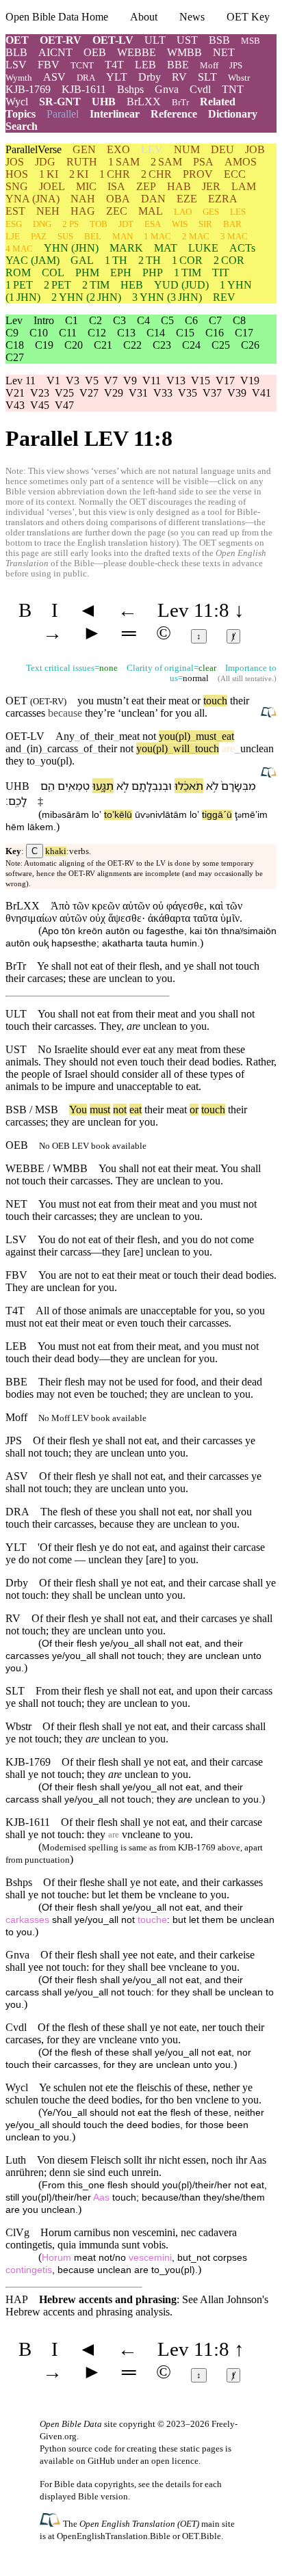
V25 (64, 393)
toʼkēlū (118, 815)
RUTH (82, 162)
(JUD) (181, 285)
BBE (178, 65)
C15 (185, 333)
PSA (203, 162)
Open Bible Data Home (57, 17)
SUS (65, 236)
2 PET (57, 285)
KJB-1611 (84, 89)
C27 (15, 357)
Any (65, 736)
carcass (63, 748)
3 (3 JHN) (167, 297)
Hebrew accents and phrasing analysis (88, 2312)
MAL (151, 211)
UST (187, 40)
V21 (15, 393)
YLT (117, 77)
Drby (150, 77)
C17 (244, 333)
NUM (187, 149)
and (13, 748)
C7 (215, 320)
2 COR (229, 260)
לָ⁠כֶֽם (17, 801)
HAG (83, 211)
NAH (83, 199)
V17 (225, 381)
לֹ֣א (212, 786)
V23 (40, 393)
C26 (250, 345)
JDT (126, 224)
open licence (175, 2461)
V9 (130, 381)
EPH (121, 273)
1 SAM (124, 162)
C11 (68, 333)
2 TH (150, 260)
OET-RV (61, 40)
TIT (221, 273)
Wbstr (239, 78)
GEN (84, 149)
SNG (17, 186)
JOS (15, 162)
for (130, 1122)
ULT (155, 40)
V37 (212, 393)
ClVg (17, 2232)
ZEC (117, 211)
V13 (176, 381)
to (31, 761)
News (192, 17)
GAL (82, 260)
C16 (215, 333)
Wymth (19, 78)
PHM (87, 273)
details (178, 2484)
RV (179, 77)
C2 (95, 320)
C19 (44, 345)
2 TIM (96, 285)
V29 (114, 393)
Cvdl (200, 89)
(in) (34, 748)
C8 (239, 320)
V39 (237, 393)
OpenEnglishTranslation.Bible (114, 2536)
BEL (93, 236)
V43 (15, 405)
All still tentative (246, 679)
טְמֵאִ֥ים (74, 786)
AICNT (55, 52)
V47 (64, 405)
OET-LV (113, 40)
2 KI (79, 174)
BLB (16, 52)
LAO (183, 212)
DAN (153, 199)
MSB (251, 41)
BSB (219, 40)
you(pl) (175, 736)
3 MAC (234, 236)
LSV (16, 65)
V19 (250, 381)
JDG (45, 162)
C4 (143, 320)
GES (211, 212)
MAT (166, 248)
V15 (201, 381)
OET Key (248, 17)
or (194, 1110)
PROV (198, 174)
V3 (73, 381)
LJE (13, 236)
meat (127, 736)
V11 (152, 381)
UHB (104, 102)
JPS (236, 65)
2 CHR (156, 174)
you (147, 1122)
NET (224, 52)
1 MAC (157, 236)
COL (53, 273)
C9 (12, 333)
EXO (118, 149)
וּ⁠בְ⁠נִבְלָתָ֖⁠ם (152, 786)
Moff (209, 65)
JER (211, 186)
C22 (132, 345)
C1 (72, 320)
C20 (74, 345)
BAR (232, 224)
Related (218, 102)
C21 (103, 345)
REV (224, 297)
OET (17, 40)
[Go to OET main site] (51, 2523)
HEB (132, 285)
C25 (221, 345)
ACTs (242, 248)
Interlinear (115, 114)
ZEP (146, 186)
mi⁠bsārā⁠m (65, 815)
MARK (126, 248)
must (203, 736)
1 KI (49, 174)
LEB (145, 65)
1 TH (116, 260)
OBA (118, 199)
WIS (180, 224)
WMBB (184, 52)
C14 (156, 333)
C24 (191, 345)
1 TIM (188, 273)
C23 (162, 345)
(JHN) (71, 248)
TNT (233, 89)
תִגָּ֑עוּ (103, 786)
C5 (167, 320)
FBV (49, 65)
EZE (187, 199)
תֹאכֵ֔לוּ (189, 786)
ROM (18, 273)
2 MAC (196, 236)
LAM (244, 186)
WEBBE (137, 52)
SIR (205, 224)
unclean (138, 713)
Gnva (167, 89)
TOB (99, 224)
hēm (15, 827)
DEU (222, 149)
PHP (153, 273)
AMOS (241, 162)
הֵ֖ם (48, 786)
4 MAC (19, 249)
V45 (40, 405)
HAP (17, 2299)
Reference (174, 114)
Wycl (17, 102)
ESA (153, 224)
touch (215, 701)
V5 (92, 381)
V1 (53, 381)
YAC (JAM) (33, 260)
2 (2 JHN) (86, 297)
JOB (255, 149)
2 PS (70, 224)
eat (225, 736)
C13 (126, 333)
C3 (119, 320)
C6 (191, 320)
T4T (114, 65)
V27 (89, 393)
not (149, 736)
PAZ (39, 236)
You (78, 1110)
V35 (188, 393)
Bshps (130, 89)
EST (15, 211)
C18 (15, 345)
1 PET (19, 285)
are (228, 748)
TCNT (82, 65)
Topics (21, 114)
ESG (14, 224)
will (179, 748)
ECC (235, 174)
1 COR (187, 260)
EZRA (223, 199)
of (85, 736)
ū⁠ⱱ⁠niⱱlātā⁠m (161, 815)
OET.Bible (202, 2536)
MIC (86, 186)
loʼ (97, 815)
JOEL (52, 186)
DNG (42, 224)
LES (238, 212)
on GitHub (95, 2461)
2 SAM (166, 162)
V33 (163, 393)
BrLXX (144, 102)
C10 (39, 333)
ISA (116, 186)
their (104, 736)
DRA (86, 78)
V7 (111, 381)
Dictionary (233, 114)
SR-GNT (60, 102)
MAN (123, 236)
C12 (97, 333)
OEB (95, 52)
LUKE (203, 248)
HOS (17, 174)
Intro (44, 320)
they (15, 761)
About (144, 17)
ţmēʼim (251, 815)
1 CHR (115, 174)
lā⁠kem (40, 827)
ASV (54, 77)
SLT (207, 77)
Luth (16, 2160)
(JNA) (33, 199)
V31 (138, 393)
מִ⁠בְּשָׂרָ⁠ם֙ (239, 786)
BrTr (180, 102)
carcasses (25, 713)
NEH (48, 211)
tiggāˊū (217, 815)
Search (22, 126)
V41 (261, 393)
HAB (179, 186)
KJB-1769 (28, 89)
